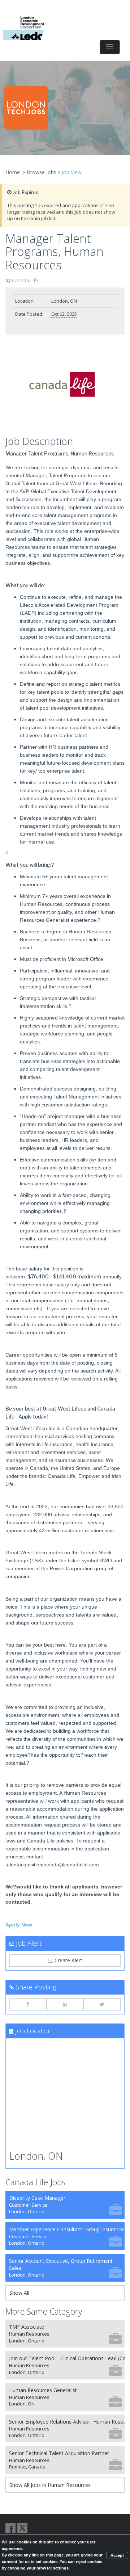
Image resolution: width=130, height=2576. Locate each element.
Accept (117, 2555)
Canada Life (25, 280)
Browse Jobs (42, 172)
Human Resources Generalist (43, 2397)
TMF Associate (29, 2334)
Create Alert (68, 1960)
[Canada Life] (65, 387)
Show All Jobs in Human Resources (50, 2485)
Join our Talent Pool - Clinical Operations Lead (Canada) (67, 2365)
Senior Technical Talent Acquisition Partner (59, 2460)
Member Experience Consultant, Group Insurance (66, 2236)
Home (13, 172)
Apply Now (19, 1925)
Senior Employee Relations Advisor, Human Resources (67, 2428)
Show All (19, 2293)
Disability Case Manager (37, 2205)
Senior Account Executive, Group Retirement (61, 2268)
